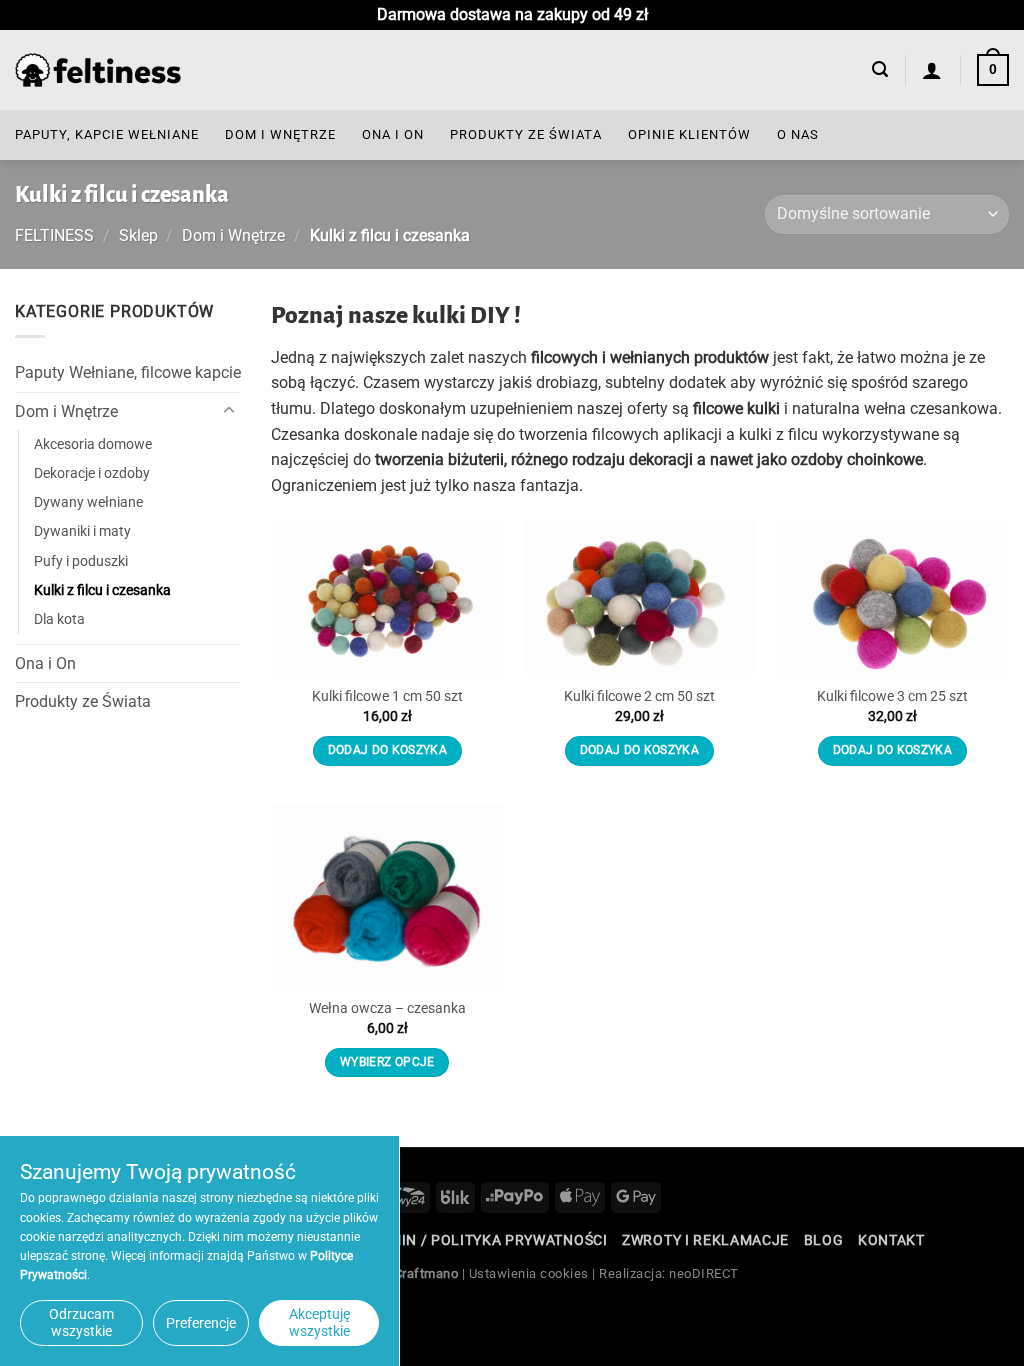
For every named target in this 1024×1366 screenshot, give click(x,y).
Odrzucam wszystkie (81, 1322)
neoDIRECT (704, 1273)
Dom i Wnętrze (280, 134)
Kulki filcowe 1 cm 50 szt (387, 696)
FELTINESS (54, 235)
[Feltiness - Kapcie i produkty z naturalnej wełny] (98, 70)
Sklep (138, 235)
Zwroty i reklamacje (705, 1240)
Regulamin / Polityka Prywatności (470, 1240)
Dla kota (59, 618)
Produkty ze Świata (526, 134)
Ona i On (393, 134)
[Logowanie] (932, 70)
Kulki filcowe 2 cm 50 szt (639, 696)
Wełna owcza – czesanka (387, 1008)
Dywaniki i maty (82, 531)
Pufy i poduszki (81, 560)
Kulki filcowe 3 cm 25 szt (892, 696)
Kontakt (891, 1240)
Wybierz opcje (387, 1062)
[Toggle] (229, 411)
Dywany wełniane (88, 502)
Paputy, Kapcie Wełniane (107, 134)
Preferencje (201, 1323)
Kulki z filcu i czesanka (102, 589)
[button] (880, 69)
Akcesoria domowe (93, 444)
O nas (798, 134)
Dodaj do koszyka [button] (388, 750)
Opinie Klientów (689, 134)
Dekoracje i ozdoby (92, 473)
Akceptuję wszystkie (319, 1322)
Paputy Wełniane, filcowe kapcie (128, 372)
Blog (824, 1240)
